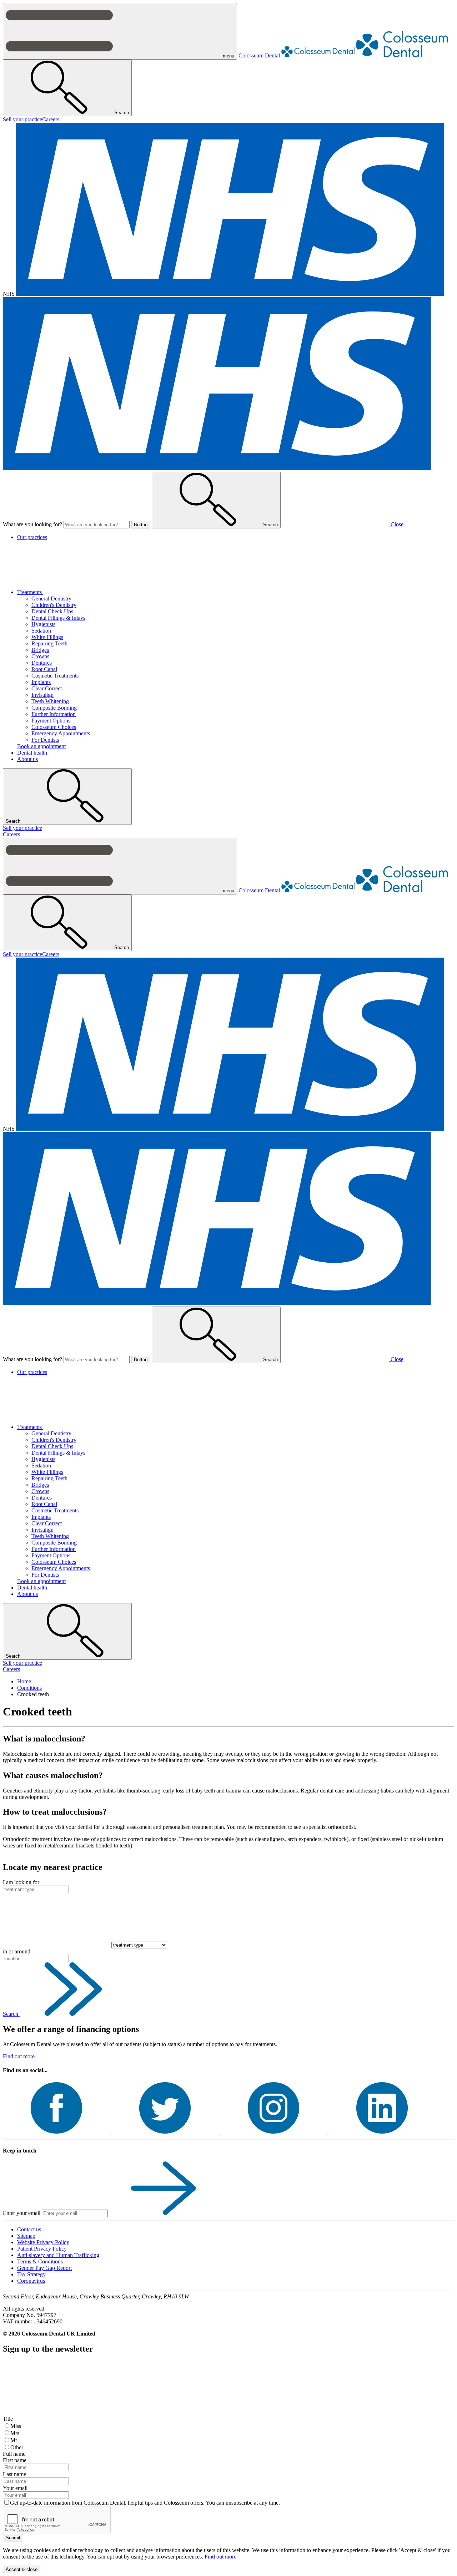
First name (15, 2460)
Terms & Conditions (40, 2261)
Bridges (40, 650)
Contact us (29, 2229)
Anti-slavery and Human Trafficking (58, 2255)
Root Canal (44, 669)
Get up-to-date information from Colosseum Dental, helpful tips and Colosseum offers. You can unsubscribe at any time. (145, 2503)
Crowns (40, 656)
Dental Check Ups (52, 611)
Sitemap (26, 2236)
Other (17, 2447)
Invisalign (42, 695)
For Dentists (45, 740)
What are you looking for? (32, 524)
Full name (14, 2454)
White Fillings (47, 637)
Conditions (29, 1688)
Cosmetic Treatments (55, 676)
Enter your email (22, 2213)
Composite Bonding (54, 708)
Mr (14, 2440)
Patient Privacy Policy (42, 2249)
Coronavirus (31, 2281)
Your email (15, 2488)
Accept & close (22, 2569)
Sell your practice (22, 119)
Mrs (15, 2433)
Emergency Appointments (61, 733)
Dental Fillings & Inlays (58, 618)
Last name (14, 2474)
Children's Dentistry (54, 605)
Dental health (32, 753)
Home (24, 1681)
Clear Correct (47, 688)
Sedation (41, 631)
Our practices (32, 537)
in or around (17, 1951)
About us (27, 759)
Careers (51, 119)
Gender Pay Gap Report (44, 2268)
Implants (41, 682)
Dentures (42, 663)
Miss (16, 2426)
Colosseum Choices (54, 727)
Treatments (30, 592)
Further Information (54, 714)
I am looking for (21, 1882)
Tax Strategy (31, 2274)
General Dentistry (51, 599)
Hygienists (43, 624)
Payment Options (51, 721)
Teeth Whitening (50, 701)
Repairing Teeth (49, 643)
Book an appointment (41, 746)
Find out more (19, 2056)
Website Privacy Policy (43, 2242)
